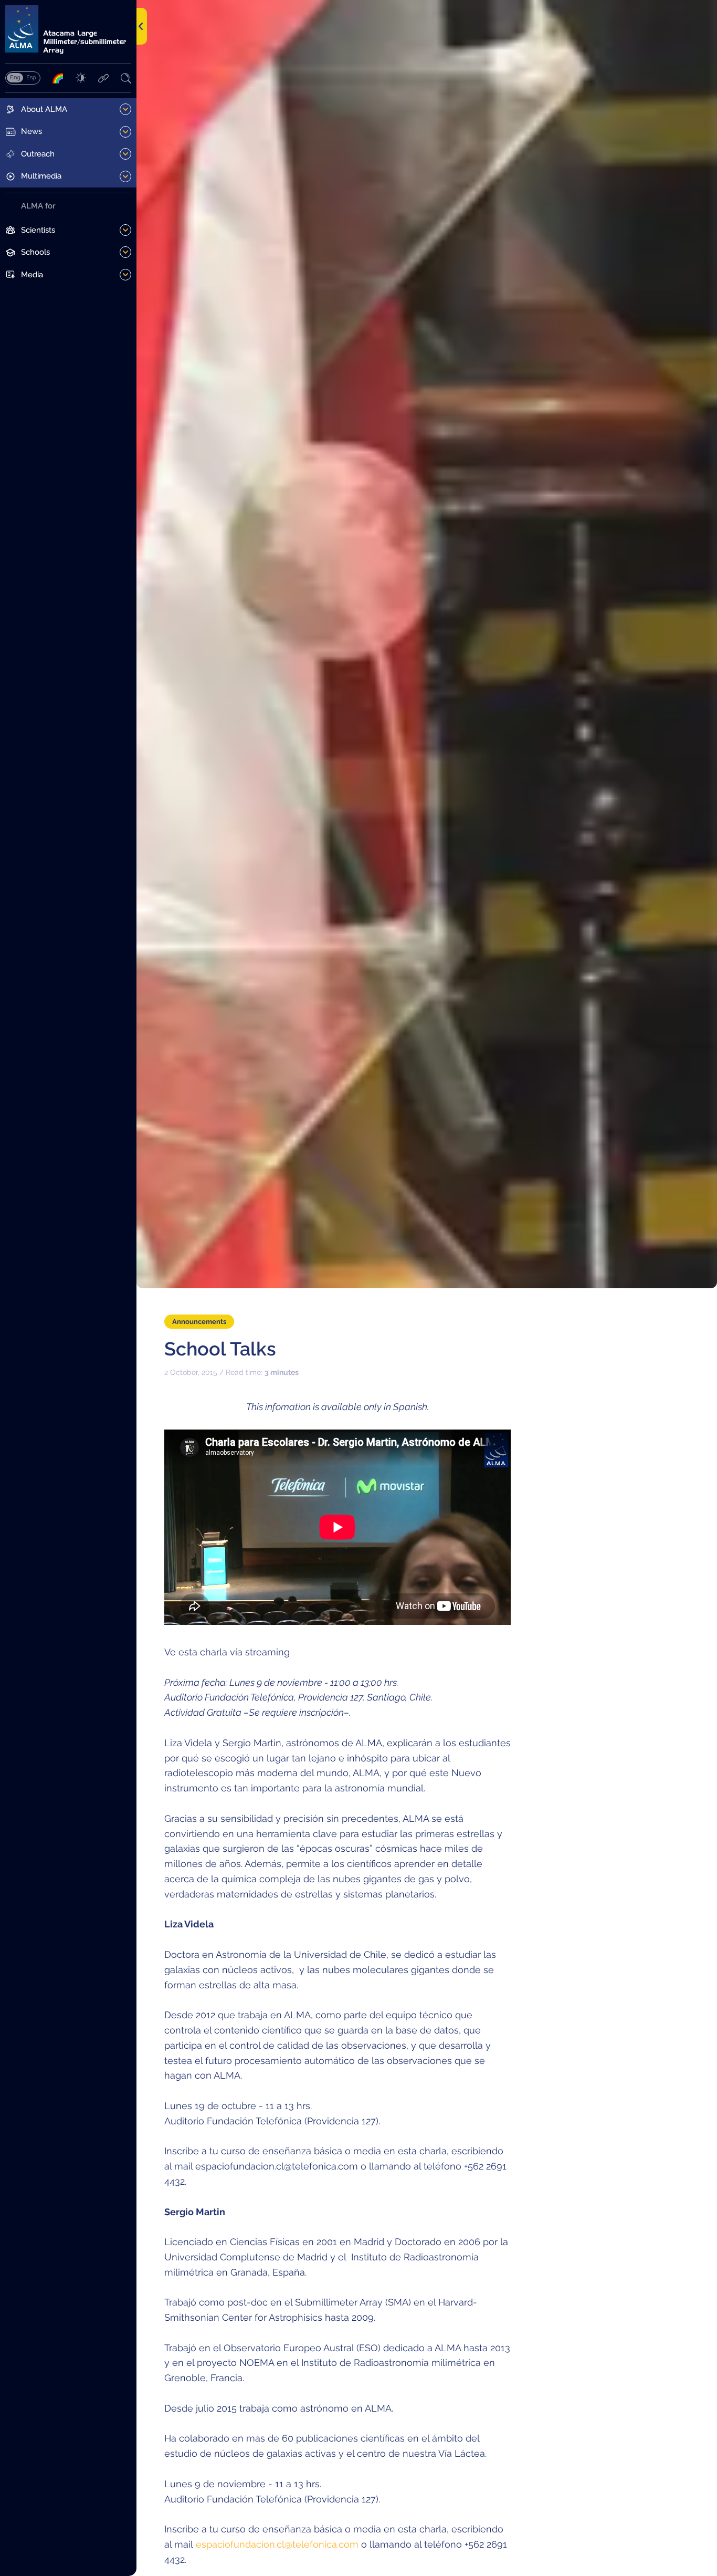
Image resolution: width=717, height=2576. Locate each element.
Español (31, 77)
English (15, 77)
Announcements (199, 1322)
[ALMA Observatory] (68, 30)
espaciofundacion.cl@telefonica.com (277, 2544)
